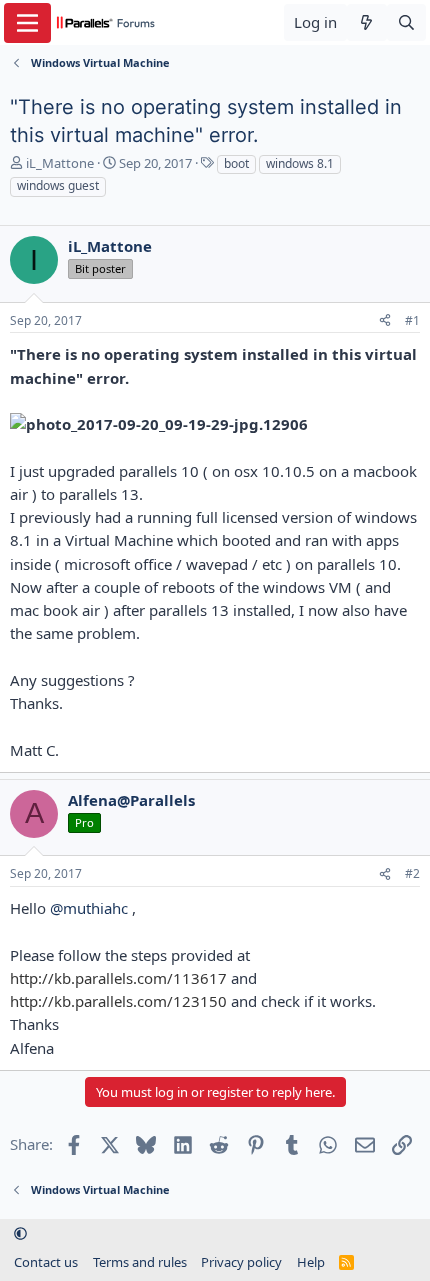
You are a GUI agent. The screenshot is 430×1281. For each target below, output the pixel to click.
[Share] (385, 321)
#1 (412, 320)
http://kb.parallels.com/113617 (118, 978)
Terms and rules (140, 1262)
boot (236, 163)
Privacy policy (241, 1262)
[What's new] (366, 22)
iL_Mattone (60, 163)
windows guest (58, 185)
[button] (20, 1234)
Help (311, 1262)
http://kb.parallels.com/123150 (118, 1001)
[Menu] (27, 23)
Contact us (46, 1262)
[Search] (406, 22)
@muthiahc (89, 908)
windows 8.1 (300, 163)
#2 (412, 873)
